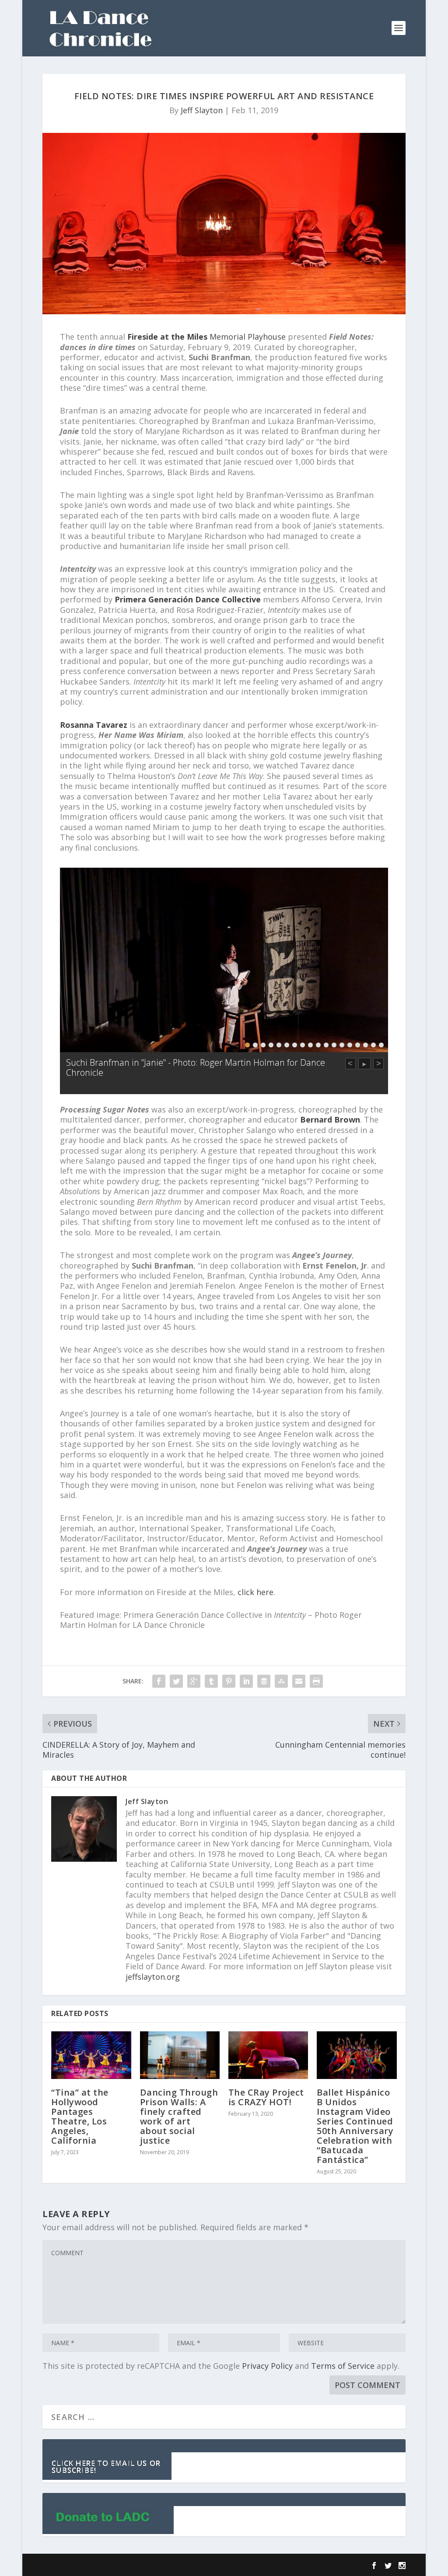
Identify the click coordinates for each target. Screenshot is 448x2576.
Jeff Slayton (202, 110)
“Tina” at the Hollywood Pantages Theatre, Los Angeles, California (80, 2116)
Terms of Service (343, 2366)
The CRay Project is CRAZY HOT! (266, 2097)
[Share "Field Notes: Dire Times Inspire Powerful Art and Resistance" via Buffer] (264, 1681)
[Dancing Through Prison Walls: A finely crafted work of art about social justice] (180, 2055)
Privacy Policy (267, 2366)
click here (255, 1592)
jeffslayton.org (153, 1977)
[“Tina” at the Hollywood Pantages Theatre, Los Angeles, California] (91, 2055)
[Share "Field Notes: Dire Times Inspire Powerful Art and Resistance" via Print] (316, 1681)
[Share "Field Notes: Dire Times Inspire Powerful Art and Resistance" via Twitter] (176, 1681)
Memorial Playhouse (206, 337)
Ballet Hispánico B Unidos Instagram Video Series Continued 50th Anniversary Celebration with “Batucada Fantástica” (355, 2126)
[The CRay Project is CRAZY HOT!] (268, 2055)
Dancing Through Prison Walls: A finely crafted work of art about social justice (179, 2116)
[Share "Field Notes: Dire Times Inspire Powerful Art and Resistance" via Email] (299, 1681)
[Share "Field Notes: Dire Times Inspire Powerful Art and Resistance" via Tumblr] (211, 1681)
